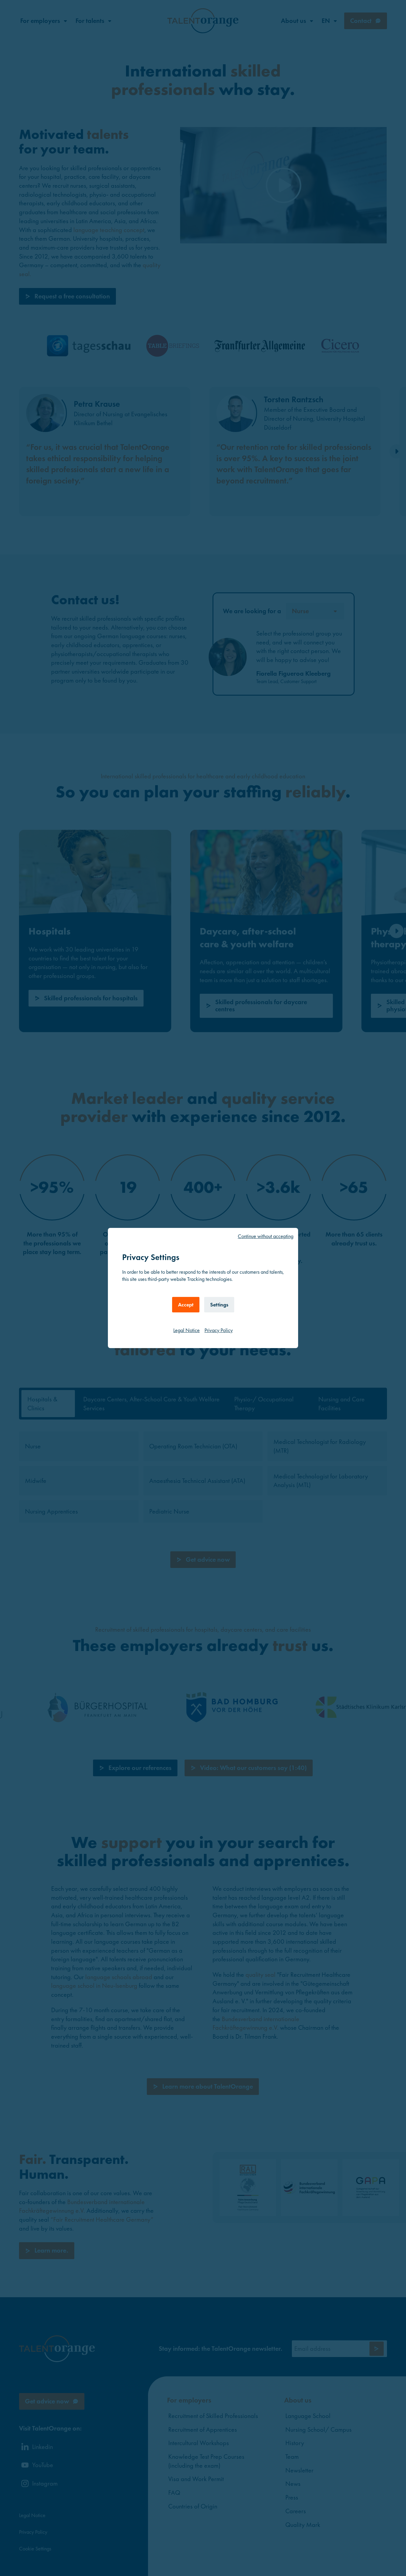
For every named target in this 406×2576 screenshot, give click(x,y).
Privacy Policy (219, 1330)
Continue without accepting (266, 1236)
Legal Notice (187, 1330)
